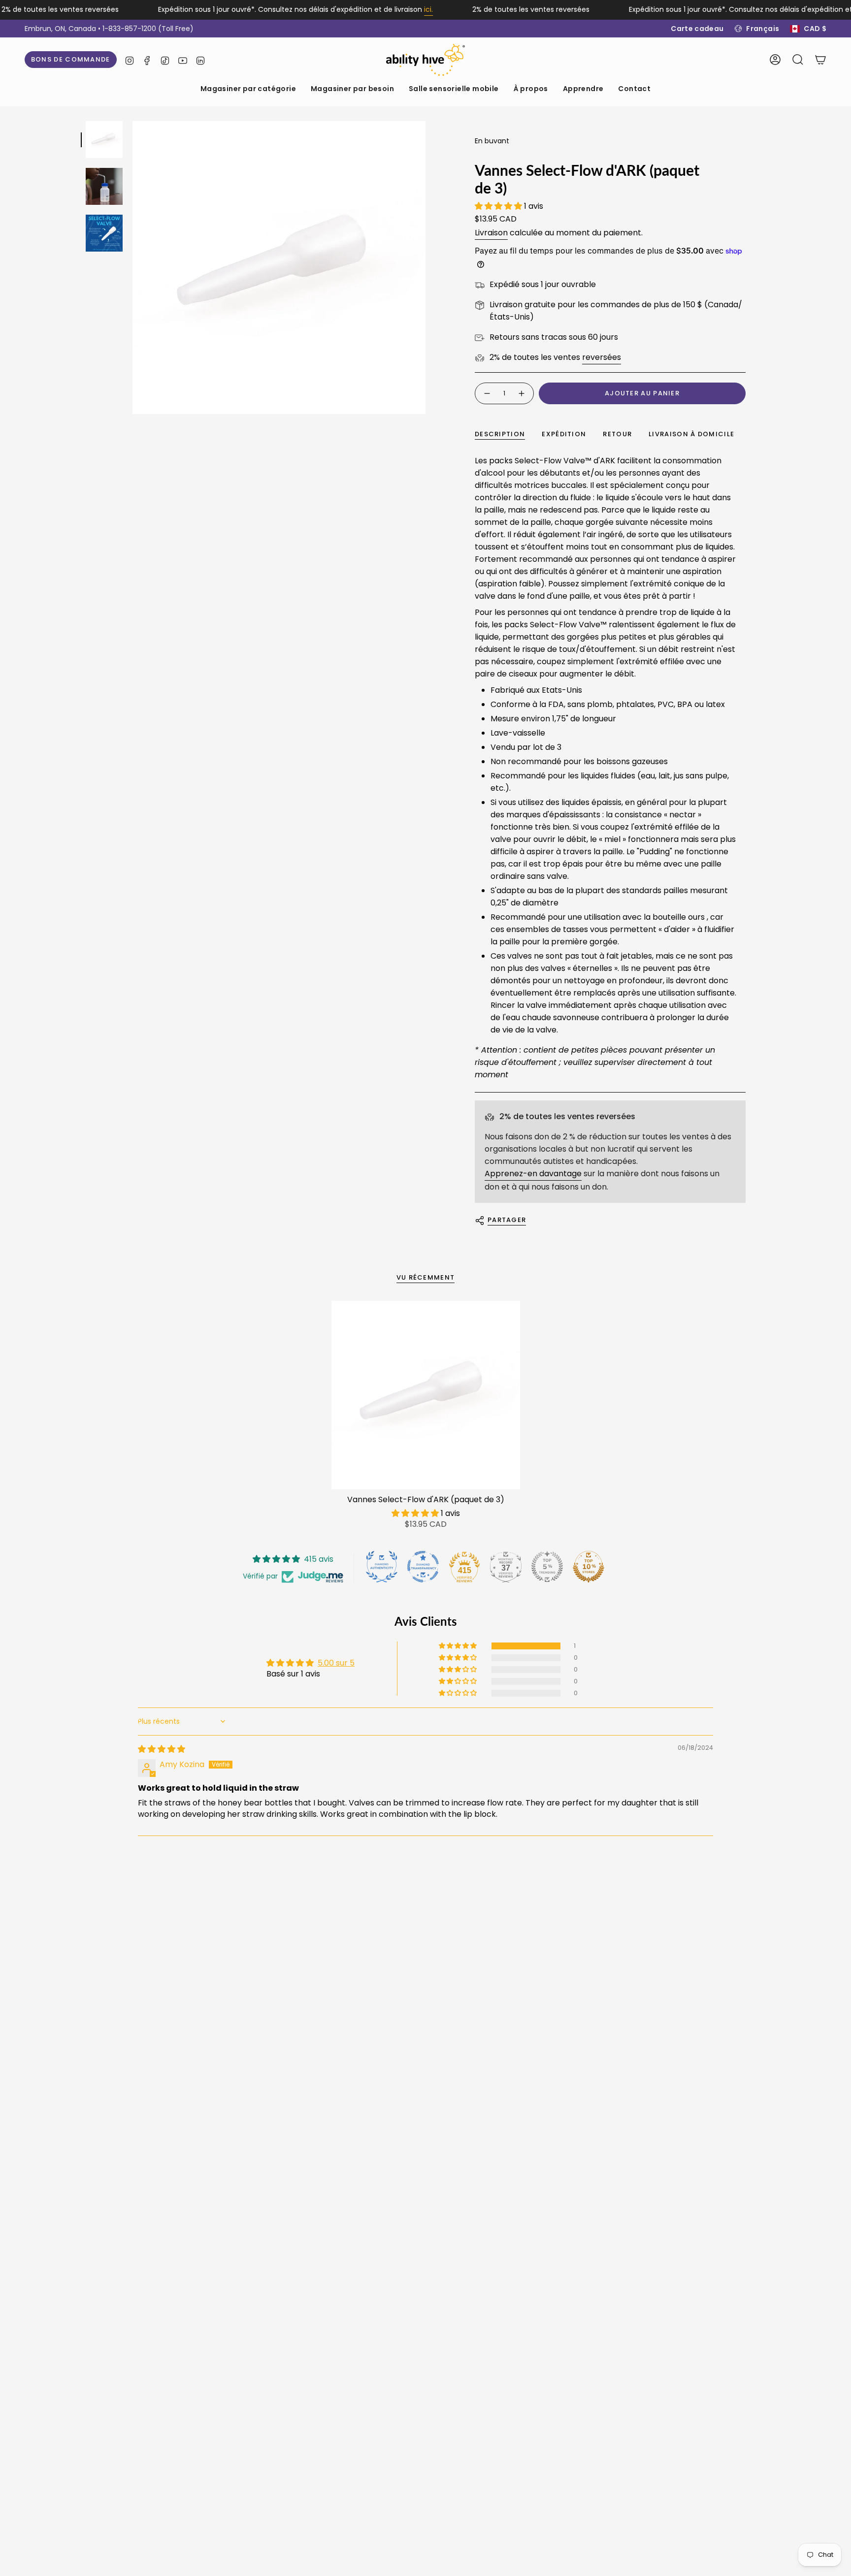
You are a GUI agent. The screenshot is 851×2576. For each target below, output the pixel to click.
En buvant (492, 141)
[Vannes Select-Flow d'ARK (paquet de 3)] (426, 1395)
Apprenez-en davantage (533, 1174)
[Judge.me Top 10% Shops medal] (589, 1567)
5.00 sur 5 (336, 1663)
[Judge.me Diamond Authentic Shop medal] (382, 1567)
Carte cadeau (697, 29)
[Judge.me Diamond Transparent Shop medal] (423, 1567)
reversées (602, 357)
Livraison (491, 233)
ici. (428, 9)
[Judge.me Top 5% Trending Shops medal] (547, 1567)
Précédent (132, 268)
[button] (248, 89)
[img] (162, 1749)
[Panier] (820, 60)
